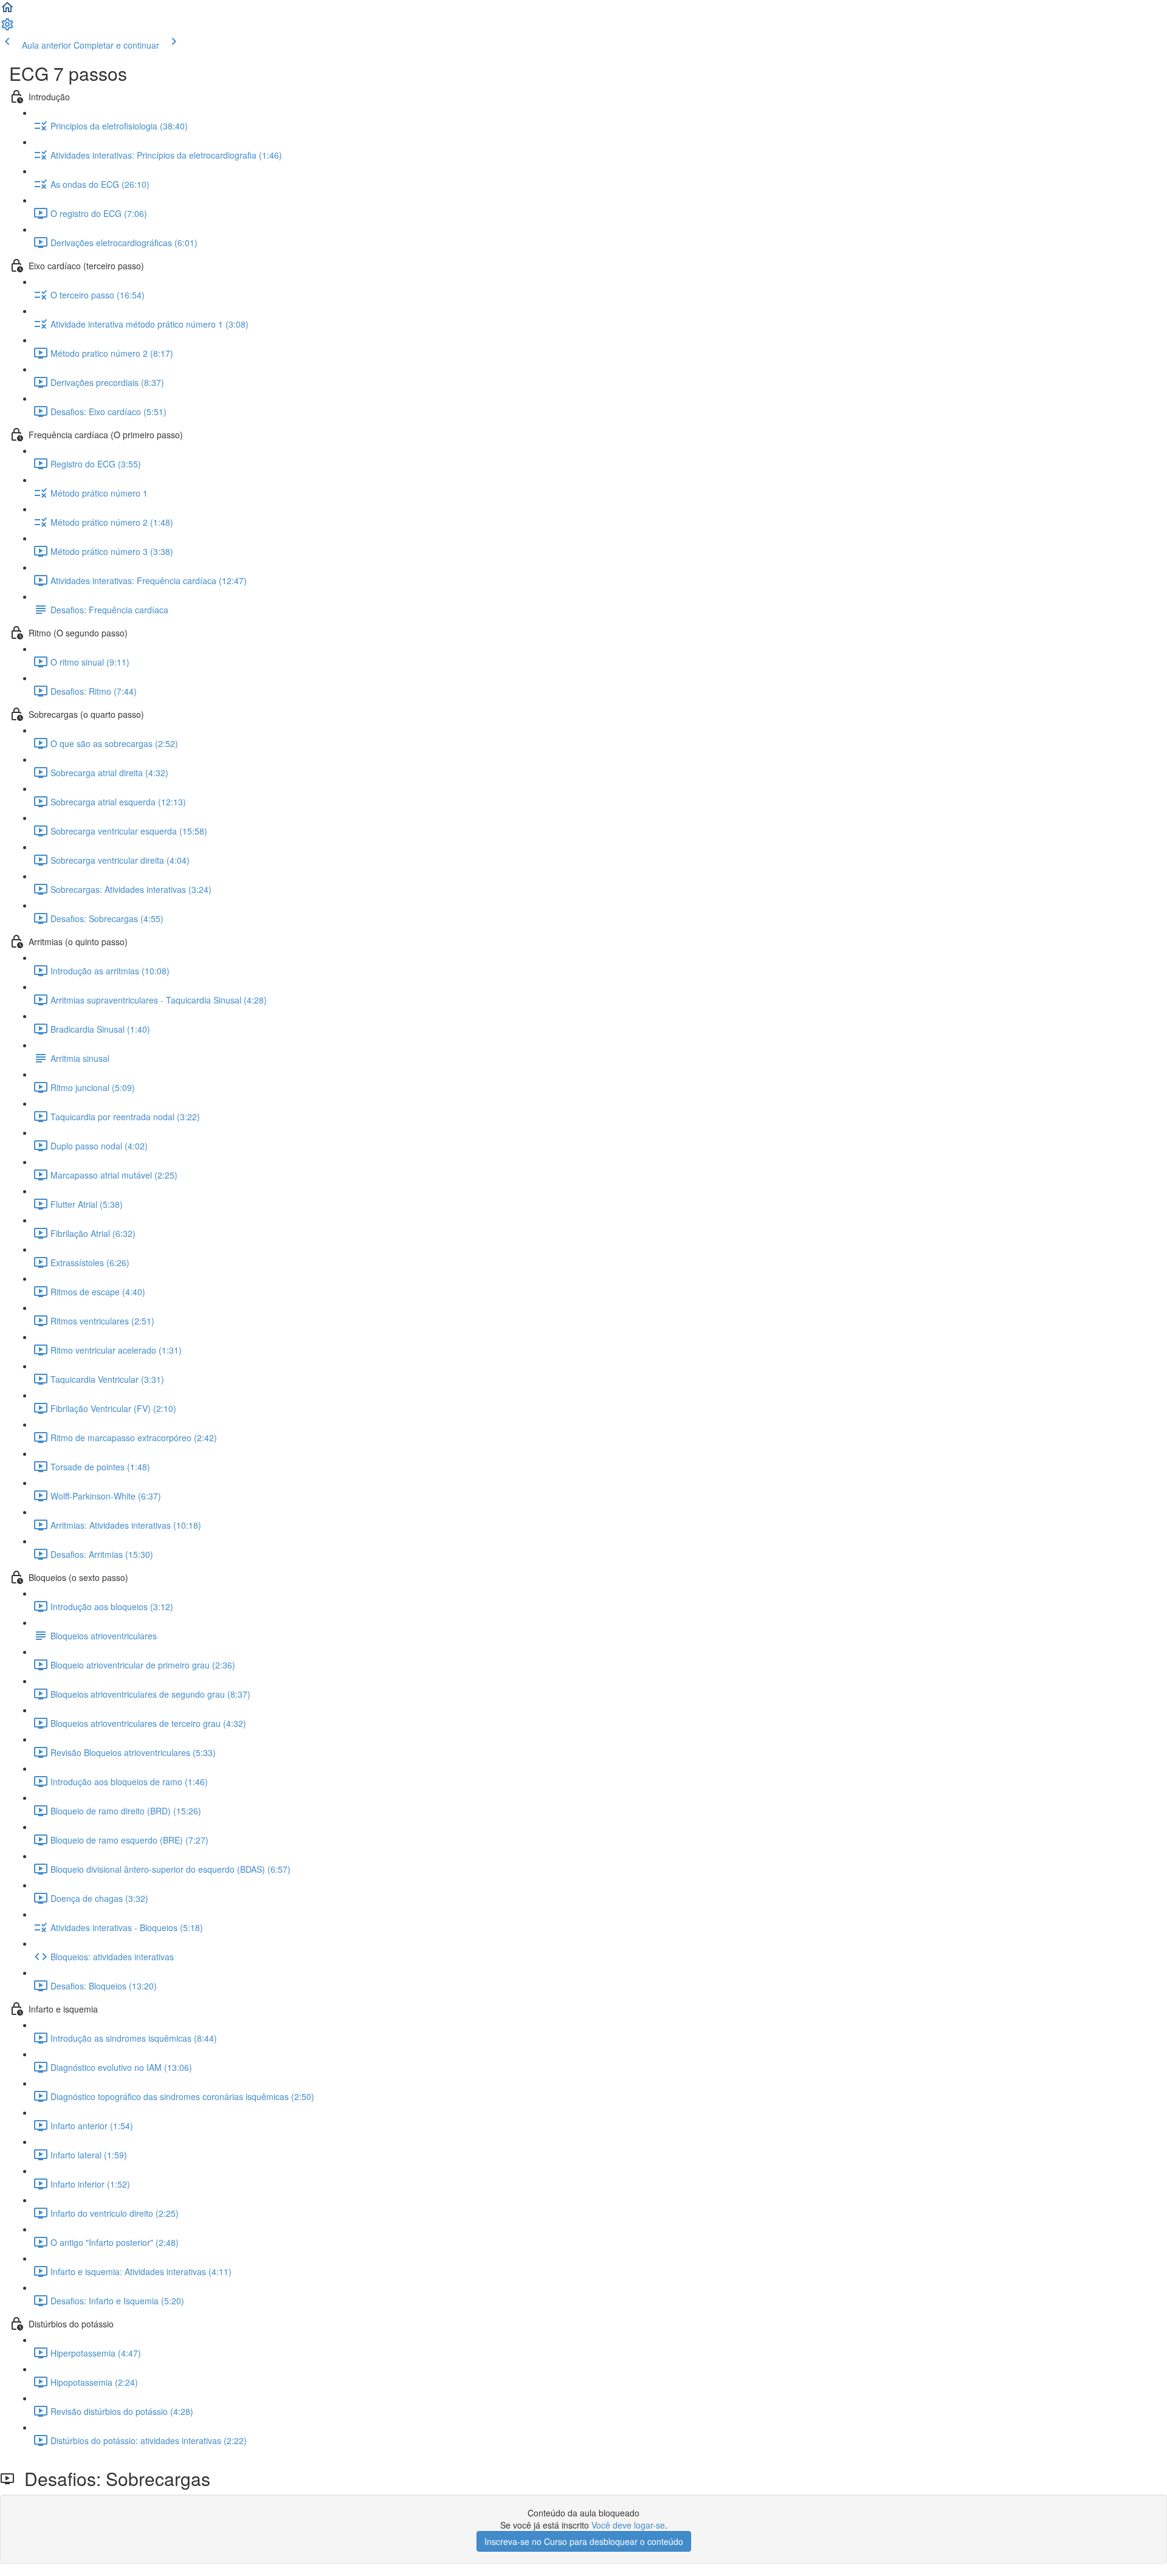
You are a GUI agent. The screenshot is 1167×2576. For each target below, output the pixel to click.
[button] (7, 11)
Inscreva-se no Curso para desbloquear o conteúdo (584, 2541)
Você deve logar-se (628, 2525)
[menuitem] (7, 28)
